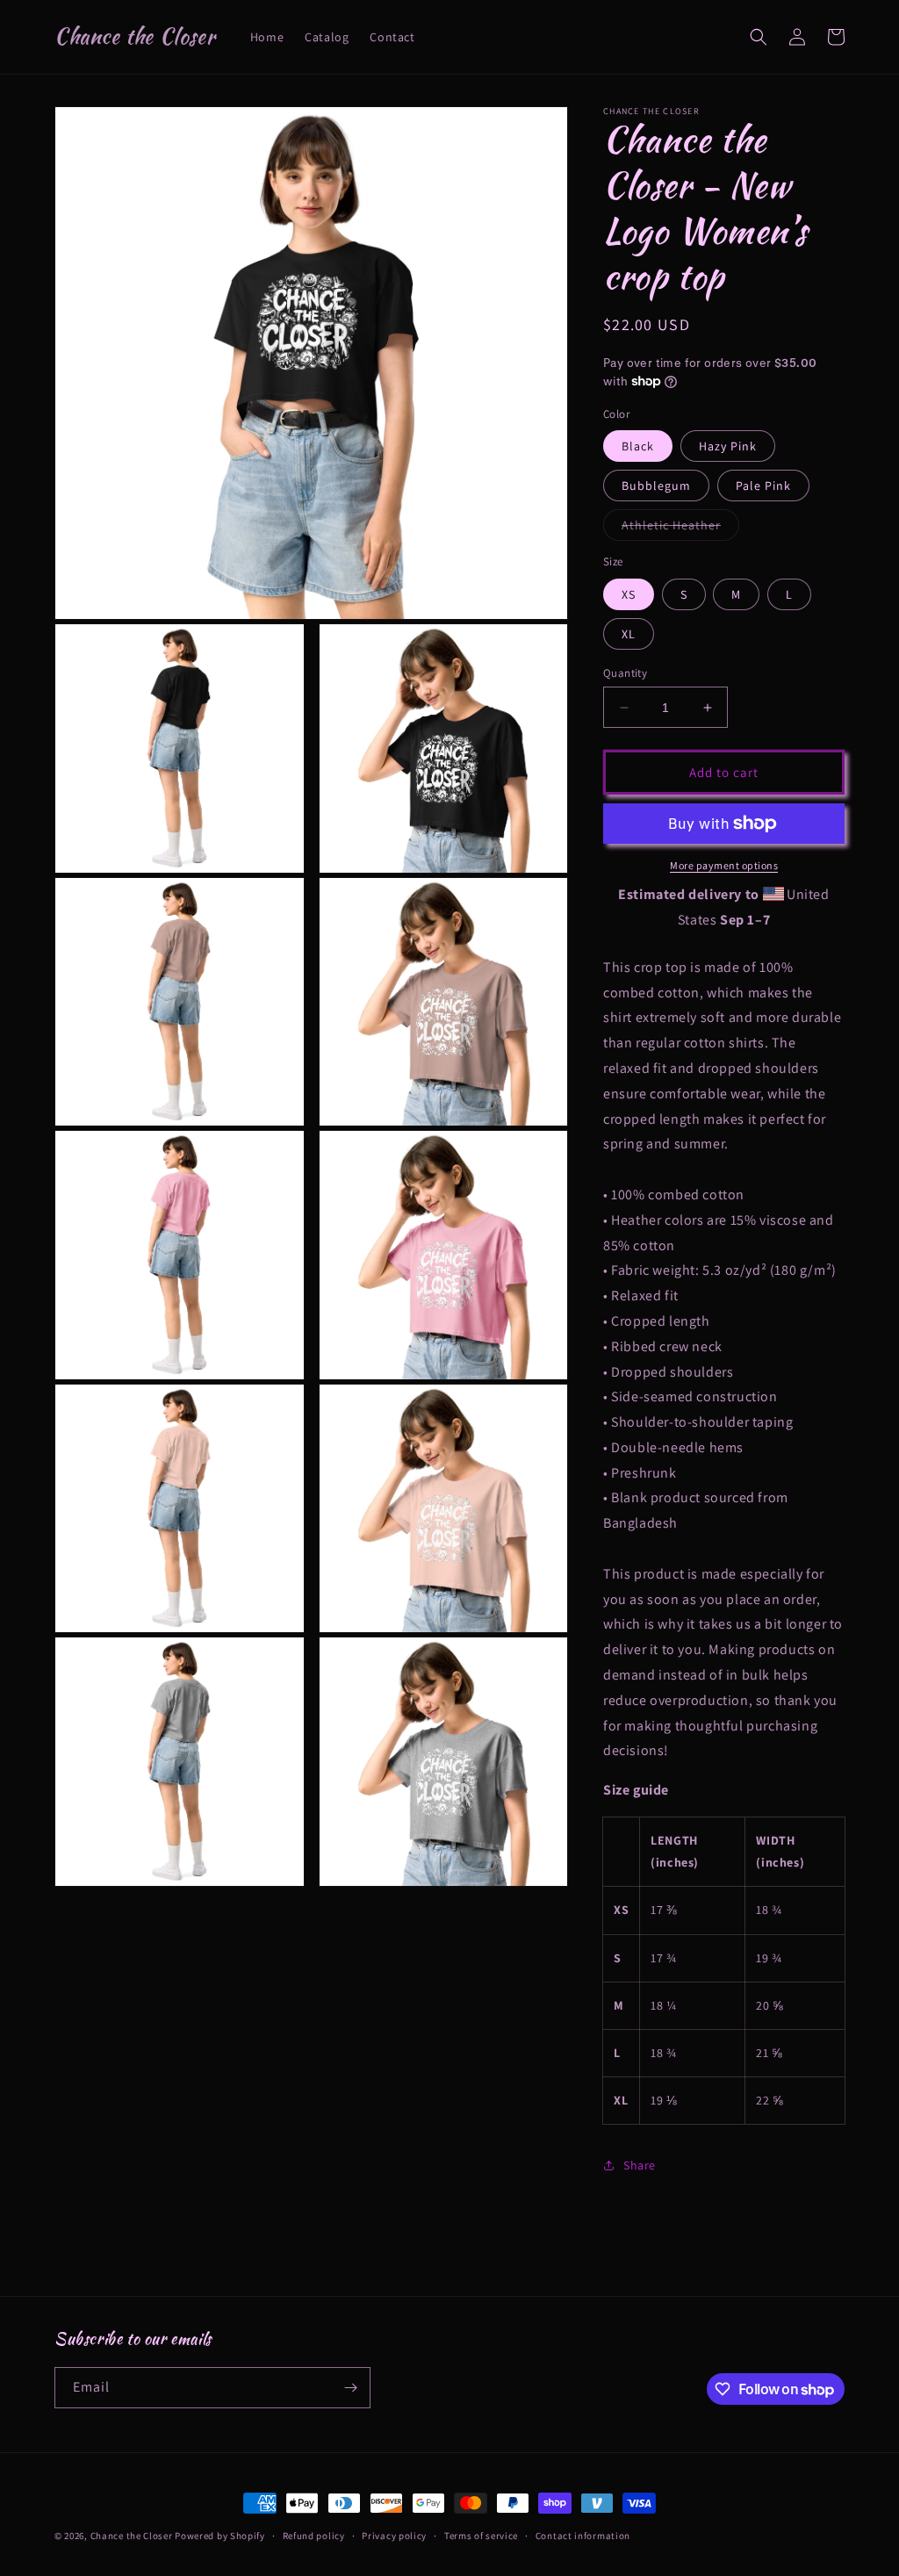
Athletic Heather (680, 529)
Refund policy (314, 2536)
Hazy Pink (728, 446)
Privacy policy (394, 2536)
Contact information (583, 2536)
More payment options (724, 865)
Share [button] (640, 2165)
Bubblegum (656, 486)
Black (638, 446)
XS (629, 594)
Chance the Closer (132, 2536)
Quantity (625, 673)
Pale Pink (763, 486)
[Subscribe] (350, 2388)
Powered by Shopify (220, 2536)
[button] (759, 37)
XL (629, 634)
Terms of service (481, 2536)
